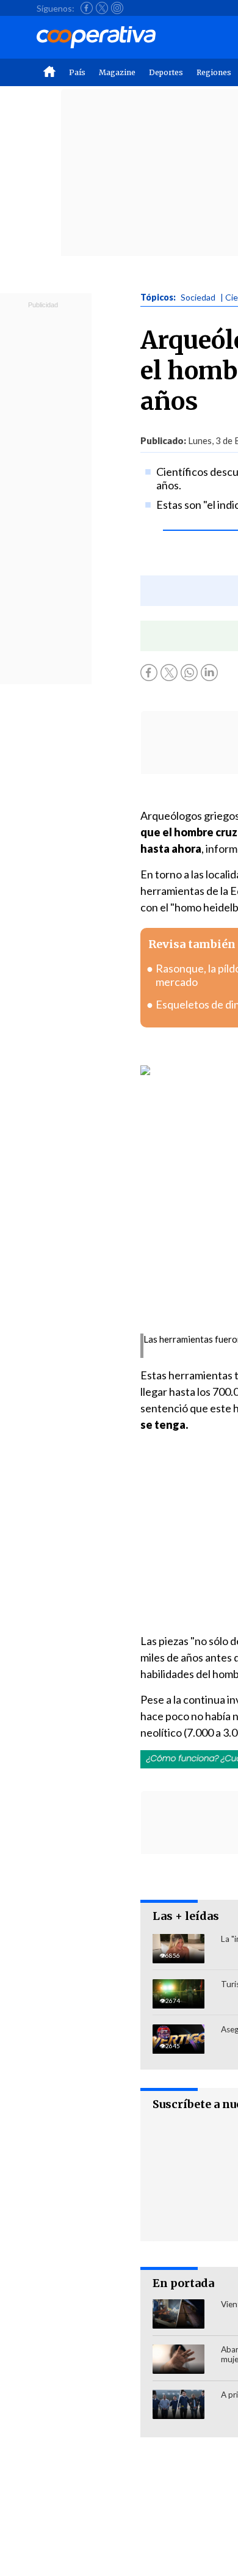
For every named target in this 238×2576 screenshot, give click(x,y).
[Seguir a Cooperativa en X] (102, 8)
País (77, 72)
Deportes (166, 72)
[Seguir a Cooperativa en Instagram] (117, 8)
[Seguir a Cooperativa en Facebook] (87, 8)
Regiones (214, 72)
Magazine (117, 72)
